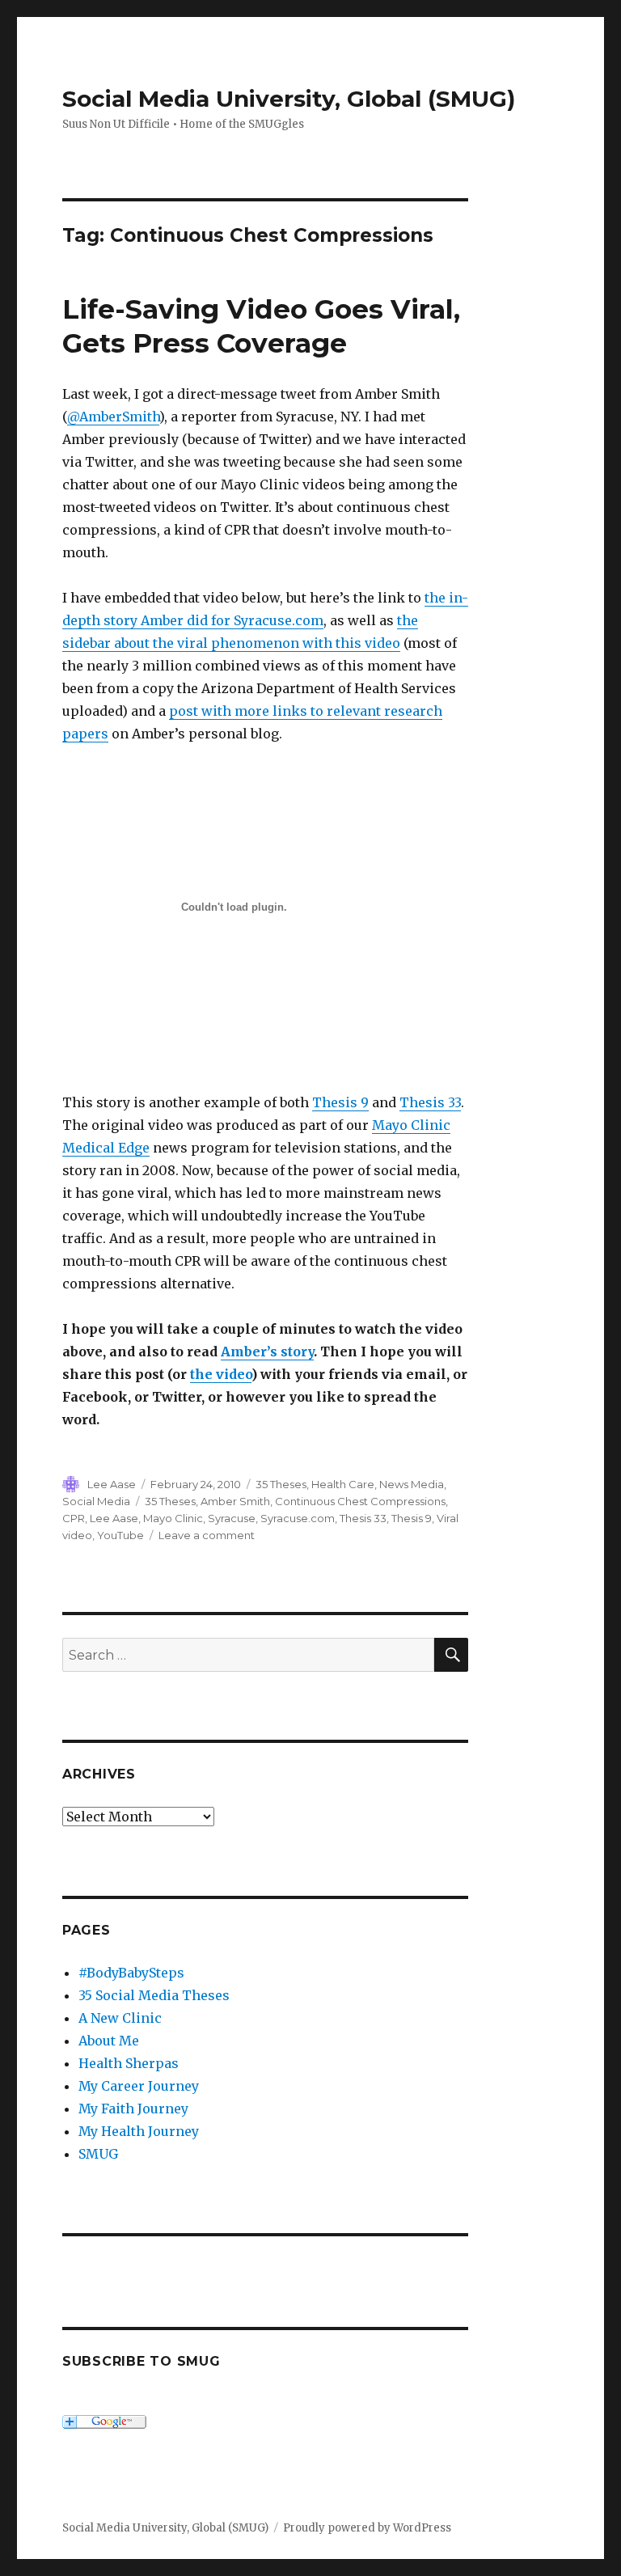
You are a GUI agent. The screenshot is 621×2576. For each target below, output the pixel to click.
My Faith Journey (133, 2109)
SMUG (98, 2154)
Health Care (343, 1484)
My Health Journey (139, 2131)
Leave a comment (207, 1535)
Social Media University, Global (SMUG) (289, 99)
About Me (109, 2041)
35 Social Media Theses (154, 1995)
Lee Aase (112, 1484)
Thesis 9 (340, 1102)
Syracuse (232, 1518)
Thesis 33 (430, 1102)
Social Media (96, 1501)
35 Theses (281, 1484)
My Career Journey (139, 2086)
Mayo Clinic (173, 1518)
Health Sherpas (129, 2063)
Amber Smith (235, 1501)
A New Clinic (120, 2018)
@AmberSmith (113, 417)
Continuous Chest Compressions (360, 1501)
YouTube (120, 1535)
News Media (412, 1484)
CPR (74, 1518)
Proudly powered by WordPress (367, 2528)
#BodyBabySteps (131, 1973)
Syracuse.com (298, 1518)
